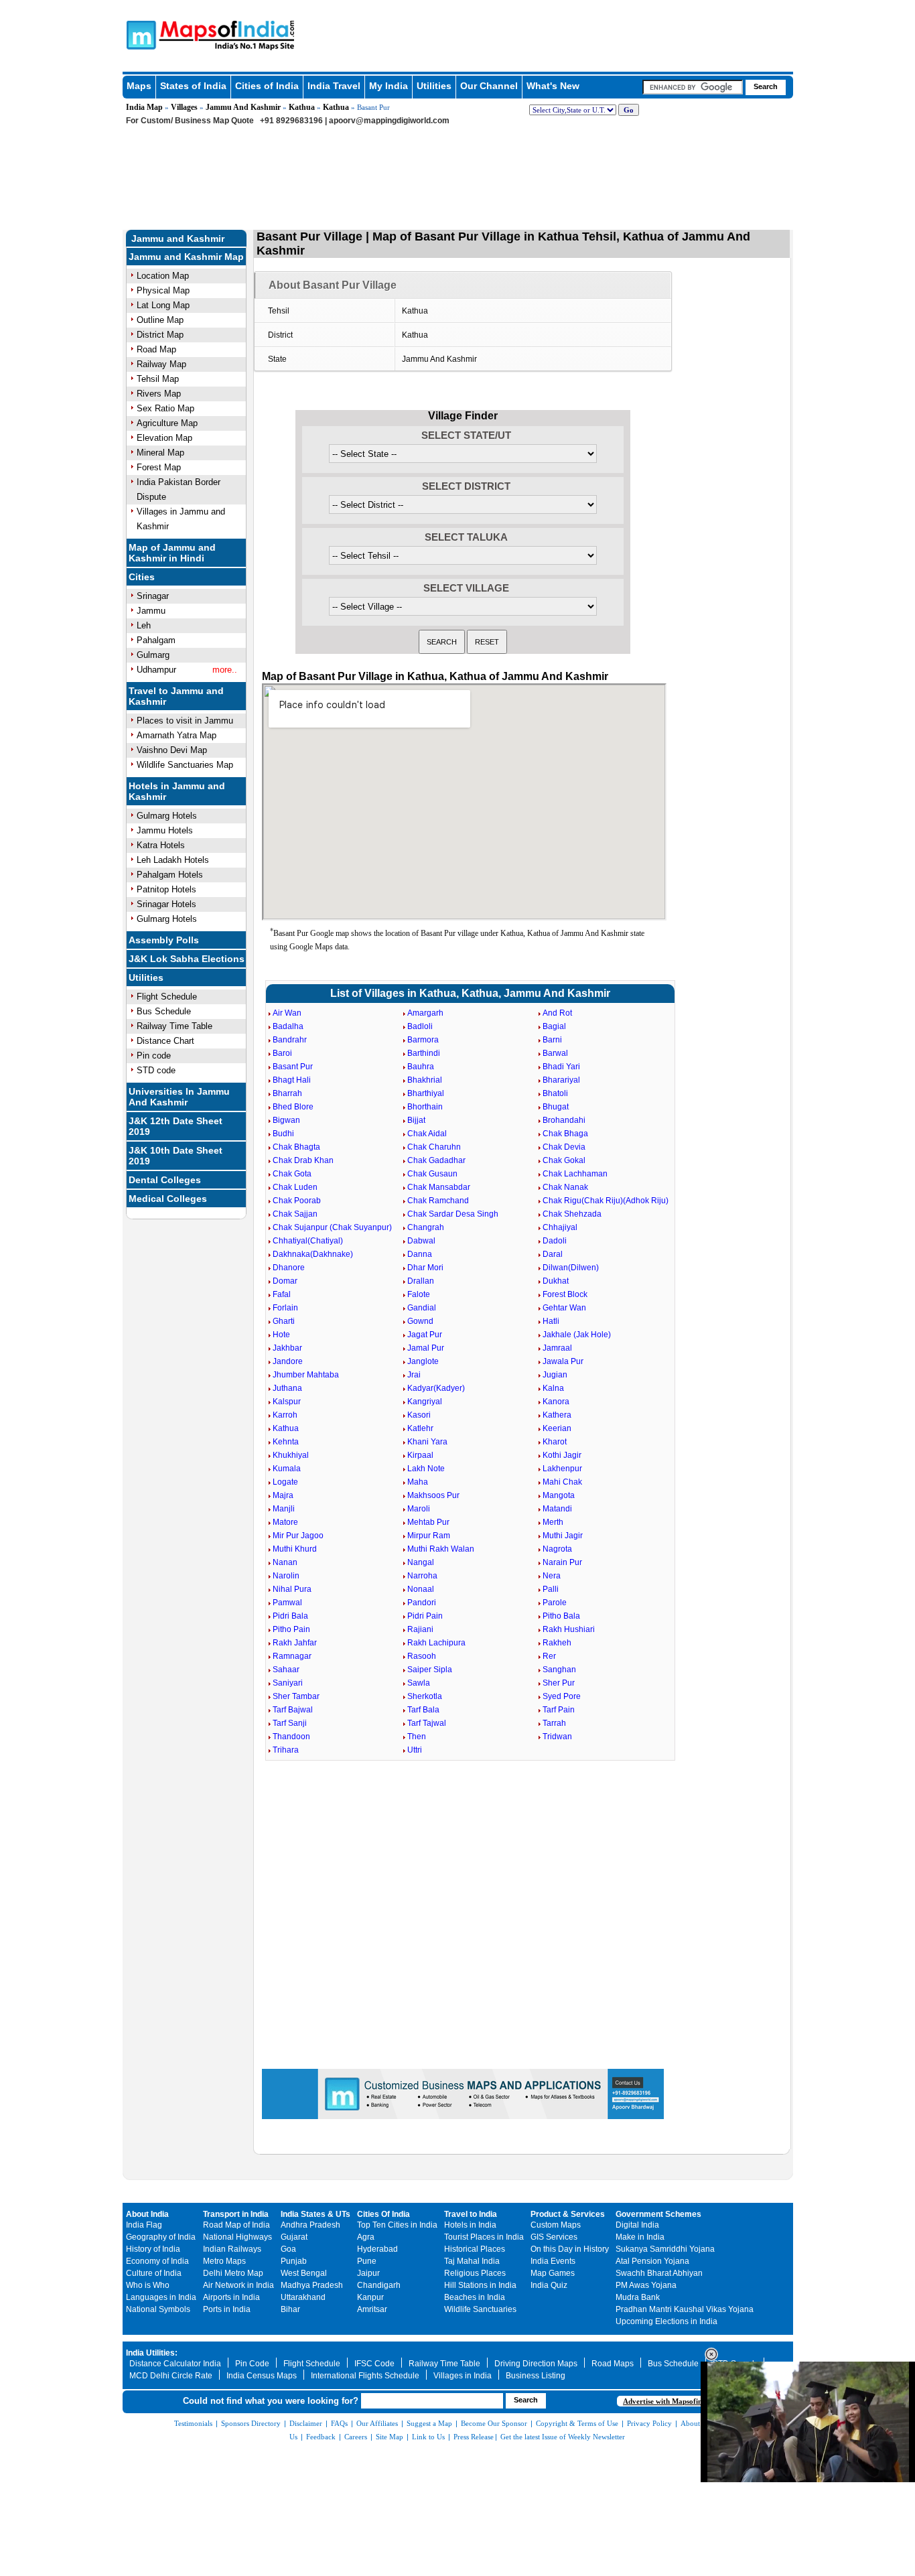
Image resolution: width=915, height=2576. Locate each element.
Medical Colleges (168, 1199)
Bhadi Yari (561, 1067)
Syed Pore (562, 1696)
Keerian (557, 1428)
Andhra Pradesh (310, 2225)
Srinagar (153, 596)
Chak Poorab (297, 1201)
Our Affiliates (377, 2423)
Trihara (286, 1750)
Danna (420, 1254)
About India (147, 2214)
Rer (549, 1656)
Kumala (287, 1469)
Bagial (554, 1026)
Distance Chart (165, 1041)
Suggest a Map (429, 2423)
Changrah (426, 1227)
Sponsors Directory (251, 2423)
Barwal (555, 1053)
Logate (285, 1482)
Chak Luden (295, 1187)
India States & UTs (315, 2214)
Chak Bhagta (296, 1147)
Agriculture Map (167, 423)
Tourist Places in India (484, 2237)
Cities (142, 577)
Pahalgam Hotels (170, 875)
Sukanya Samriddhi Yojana (665, 2249)
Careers (356, 2437)
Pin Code (252, 2364)
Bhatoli (555, 1093)
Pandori (422, 1603)
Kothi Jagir (562, 1455)
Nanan (285, 1562)
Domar (285, 1281)
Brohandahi (564, 1120)
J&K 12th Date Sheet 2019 (175, 1126)
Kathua (302, 107)
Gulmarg (153, 655)
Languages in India (161, 2297)
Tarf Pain (559, 1710)
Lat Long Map (163, 305)
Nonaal (421, 1589)
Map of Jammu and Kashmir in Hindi (172, 553)
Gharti (284, 1321)
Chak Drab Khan (303, 1160)
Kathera (557, 1415)
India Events (553, 2261)
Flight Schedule (167, 997)
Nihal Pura (292, 1589)
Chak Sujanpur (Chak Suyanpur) (332, 1227)
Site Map (390, 2437)
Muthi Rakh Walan (441, 1549)
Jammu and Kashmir (178, 239)
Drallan (421, 1281)
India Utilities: (152, 2353)
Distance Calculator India (175, 2364)
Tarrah (554, 1723)
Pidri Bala (290, 1616)
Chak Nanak (565, 1187)
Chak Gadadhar (436, 1160)
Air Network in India (238, 2285)
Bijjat (416, 1120)
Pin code (154, 1056)
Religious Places (475, 2273)
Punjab (294, 2261)
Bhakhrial (425, 1080)
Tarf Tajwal (427, 1723)
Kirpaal (420, 1455)
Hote (281, 1335)
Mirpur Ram (429, 1536)
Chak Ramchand (438, 1201)
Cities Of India (383, 2214)
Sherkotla (425, 1696)
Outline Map (160, 320)
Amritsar (372, 2309)
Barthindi (424, 1053)
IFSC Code (374, 2364)
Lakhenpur (562, 1469)
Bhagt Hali (292, 1080)
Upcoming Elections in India (666, 2321)
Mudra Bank (638, 2297)
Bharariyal (561, 1080)
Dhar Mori (425, 1268)
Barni (552, 1040)
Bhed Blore (293, 1107)
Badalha (288, 1026)
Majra (283, 1495)
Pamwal (287, 1603)
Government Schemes (658, 2214)
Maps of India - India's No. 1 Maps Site (139, 34)
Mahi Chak (562, 1482)
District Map (160, 335)
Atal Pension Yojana (652, 2261)
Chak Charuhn (434, 1147)
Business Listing (536, 2376)
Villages (184, 107)
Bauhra (421, 1067)
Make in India (640, 2237)
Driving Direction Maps (536, 2364)
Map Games (553, 2273)
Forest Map (159, 467)
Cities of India (267, 86)
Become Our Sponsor (494, 2423)
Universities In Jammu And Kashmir (179, 1097)
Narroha (422, 1576)
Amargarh (425, 1013)
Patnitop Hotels (166, 889)
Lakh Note (426, 1469)
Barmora (423, 1040)
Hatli (551, 1321)
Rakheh (557, 1643)
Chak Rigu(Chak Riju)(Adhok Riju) (606, 1201)
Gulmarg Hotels (167, 816)
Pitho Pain (291, 1629)
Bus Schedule (164, 1011)
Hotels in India (470, 2225)
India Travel (334, 86)
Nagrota (557, 1549)
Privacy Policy (649, 2423)
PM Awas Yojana (646, 2285)
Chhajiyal (560, 1227)
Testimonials (193, 2423)
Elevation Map (164, 438)
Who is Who (148, 2285)
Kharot (555, 1442)
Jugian (555, 1375)
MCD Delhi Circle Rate (171, 2376)
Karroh (285, 1415)
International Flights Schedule (365, 2376)
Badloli (420, 1026)
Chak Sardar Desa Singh (453, 1214)
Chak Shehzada (572, 1214)
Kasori (419, 1415)
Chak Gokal (564, 1160)
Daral (553, 1254)
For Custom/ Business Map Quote (190, 121)
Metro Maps (224, 2261)
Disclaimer (306, 2423)
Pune (367, 2261)
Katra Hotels (161, 845)
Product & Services (568, 2214)
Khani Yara (427, 1442)
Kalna (553, 1388)
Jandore (288, 1361)
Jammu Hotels (165, 830)
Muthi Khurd (295, 1549)
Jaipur (368, 2273)
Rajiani (420, 1629)
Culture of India (154, 2273)
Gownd (420, 1321)
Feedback (321, 2437)
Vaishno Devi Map (172, 750)
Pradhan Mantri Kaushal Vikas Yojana (685, 2309)
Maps (139, 86)
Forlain (285, 1308)
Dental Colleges (165, 1180)
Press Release (474, 2437)
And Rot (557, 1013)
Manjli (284, 1509)
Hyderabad (377, 2249)
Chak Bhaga (565, 1134)
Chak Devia (564, 1147)
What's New (553, 86)
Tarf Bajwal (293, 1710)
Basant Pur (293, 1067)
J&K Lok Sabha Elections (187, 959)
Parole (555, 1603)
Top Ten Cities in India (397, 2225)
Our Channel (489, 86)
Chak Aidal (427, 1134)
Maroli (419, 1509)
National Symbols (158, 2309)
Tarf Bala (423, 1710)
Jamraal (557, 1348)
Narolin (286, 1576)
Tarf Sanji (290, 1723)
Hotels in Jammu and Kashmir (177, 791)
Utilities (434, 86)
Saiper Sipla (430, 1670)
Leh (144, 625)
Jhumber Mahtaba (306, 1375)
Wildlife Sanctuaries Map (185, 765)
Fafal (282, 1294)
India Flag (144, 2225)
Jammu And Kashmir (243, 107)
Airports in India (231, 2297)
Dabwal (421, 1241)
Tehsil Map (158, 379)
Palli (551, 1589)
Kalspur (287, 1402)
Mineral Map (160, 453)
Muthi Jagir (563, 1536)
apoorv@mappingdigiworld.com (389, 121)
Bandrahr (290, 1040)
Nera (552, 1576)
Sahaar (286, 1670)
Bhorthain (425, 1107)
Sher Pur (559, 1683)
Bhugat (556, 1107)
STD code (156, 1070)
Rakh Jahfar (295, 1643)
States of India (193, 86)
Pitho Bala (561, 1616)
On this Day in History (570, 2249)
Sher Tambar (296, 1696)
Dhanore (289, 1268)
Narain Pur (562, 1562)
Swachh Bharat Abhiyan (659, 2273)
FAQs (339, 2423)
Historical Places (475, 2249)
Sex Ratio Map (165, 408)
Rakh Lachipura (436, 1643)
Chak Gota (292, 1174)
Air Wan (287, 1013)
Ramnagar (292, 1656)
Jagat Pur (425, 1335)
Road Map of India (236, 2225)
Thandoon (291, 1737)
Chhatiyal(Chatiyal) (308, 1241)
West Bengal (304, 2273)
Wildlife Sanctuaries (480, 2309)
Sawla (419, 1683)
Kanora (556, 1402)
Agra (366, 2237)
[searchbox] (693, 87)
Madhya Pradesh (312, 2285)
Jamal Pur (426, 1348)
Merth (553, 1522)
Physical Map (163, 290)
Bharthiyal (426, 1093)
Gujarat (294, 2237)
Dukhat (556, 1281)
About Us (695, 2423)
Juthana (287, 1388)
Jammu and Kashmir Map (186, 257)
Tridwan (557, 1737)
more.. (225, 670)
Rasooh (422, 1656)
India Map (144, 107)
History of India (153, 2249)
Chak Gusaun (432, 1174)
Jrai (414, 1375)
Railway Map (161, 364)
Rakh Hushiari (569, 1629)
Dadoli (555, 1241)
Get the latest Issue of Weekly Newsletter (563, 2437)
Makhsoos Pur (433, 1495)
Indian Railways (232, 2249)
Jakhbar (287, 1348)
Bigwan (286, 1120)
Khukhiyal (291, 1455)
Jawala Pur (563, 1361)
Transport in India (236, 2214)
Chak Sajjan (295, 1214)
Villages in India (463, 2376)
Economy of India (157, 2261)
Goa (288, 2249)
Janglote (423, 1361)
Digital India (637, 2225)
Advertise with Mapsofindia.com (675, 2401)
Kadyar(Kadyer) (436, 1388)
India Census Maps (262, 2376)
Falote (419, 1294)
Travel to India (471, 2214)
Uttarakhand (303, 2297)
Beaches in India (475, 2297)
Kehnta (286, 1442)
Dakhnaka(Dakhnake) (313, 1254)
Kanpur (370, 2297)
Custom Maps (556, 2225)
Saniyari (288, 1683)
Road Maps (613, 2364)
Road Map (156, 349)
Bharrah (287, 1093)
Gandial (422, 1308)
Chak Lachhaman (575, 1174)
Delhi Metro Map (233, 2273)
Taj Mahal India (472, 2261)
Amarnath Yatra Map (177, 735)
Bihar (290, 2309)
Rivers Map (159, 394)
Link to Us (428, 2437)
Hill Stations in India (480, 2285)
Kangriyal (425, 1402)
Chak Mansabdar (439, 1187)
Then (417, 1737)
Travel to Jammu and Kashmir (176, 696)
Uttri (415, 1750)
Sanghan (559, 1670)
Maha (418, 1482)
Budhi (283, 1134)
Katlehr (420, 1428)
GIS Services (554, 2237)
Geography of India (161, 2237)
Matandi (557, 1509)
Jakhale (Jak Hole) (577, 1335)
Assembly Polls (164, 940)
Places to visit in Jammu (185, 721)
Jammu (151, 611)
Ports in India (227, 2309)
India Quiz (549, 2285)
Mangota (559, 1495)
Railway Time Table (174, 1026)
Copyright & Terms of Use (577, 2423)
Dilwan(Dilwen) (571, 1268)
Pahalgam (156, 640)
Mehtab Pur (428, 1522)
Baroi (282, 1053)
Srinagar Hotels (166, 904)
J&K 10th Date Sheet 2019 (175, 1156)
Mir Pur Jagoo (298, 1536)
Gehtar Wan (564, 1308)
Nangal (421, 1562)
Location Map (163, 276)
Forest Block (565, 1294)
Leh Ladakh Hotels (173, 860)
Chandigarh (379, 2285)
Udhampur (156, 670)
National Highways (237, 2237)
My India (389, 86)
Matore (285, 1522)
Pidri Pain (425, 1616)
